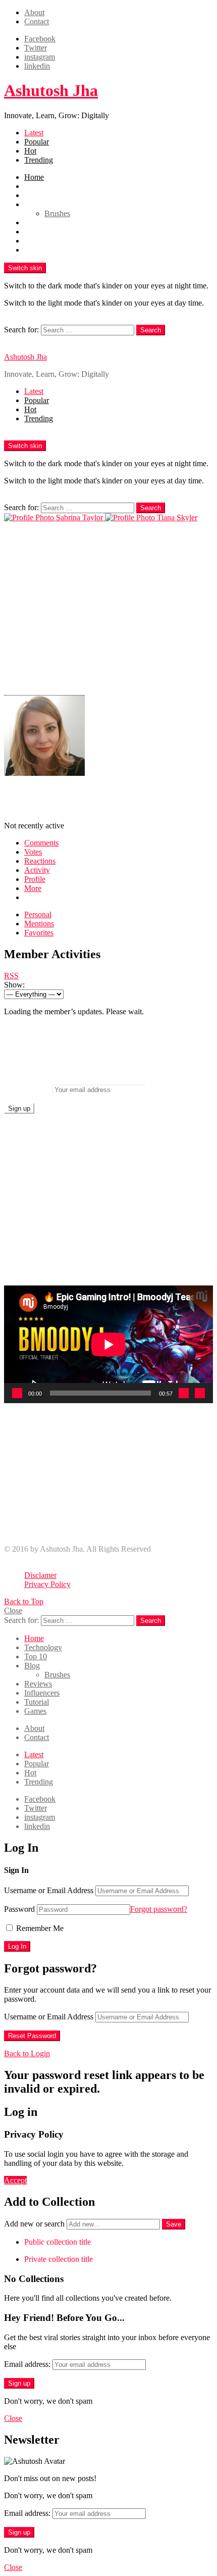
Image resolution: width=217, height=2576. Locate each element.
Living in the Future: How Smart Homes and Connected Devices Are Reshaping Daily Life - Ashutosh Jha (114, 1482)
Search (151, 330)
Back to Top (24, 1601)
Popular (37, 142)
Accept (15, 2180)
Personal (38, 914)
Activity (37, 870)
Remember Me (39, 1928)
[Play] (17, 1393)
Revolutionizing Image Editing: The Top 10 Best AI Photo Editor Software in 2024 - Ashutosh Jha (117, 1518)
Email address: (27, 1089)
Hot (30, 151)
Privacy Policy (47, 1584)
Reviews (38, 222)
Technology (43, 186)
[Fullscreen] (200, 1393)
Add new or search (35, 2224)
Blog (32, 204)
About (34, 12)
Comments (41, 843)
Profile (35, 879)
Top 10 (36, 195)
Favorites (39, 933)
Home (34, 177)
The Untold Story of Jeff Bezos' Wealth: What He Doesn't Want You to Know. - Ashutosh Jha (117, 1445)
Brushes (57, 213)
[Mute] (184, 1393)
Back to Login (27, 2053)
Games (35, 250)
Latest (34, 133)
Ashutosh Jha (51, 90)
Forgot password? (159, 1909)
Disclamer (40, 1575)
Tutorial (37, 241)
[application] (108, 1344)
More (33, 888)
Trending (39, 160)
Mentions (39, 924)
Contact (37, 21)
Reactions (40, 861)
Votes (33, 852)
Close (13, 1611)
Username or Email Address (49, 1890)
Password (19, 1909)
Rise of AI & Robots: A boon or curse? (86, 1532)
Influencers (42, 232)
